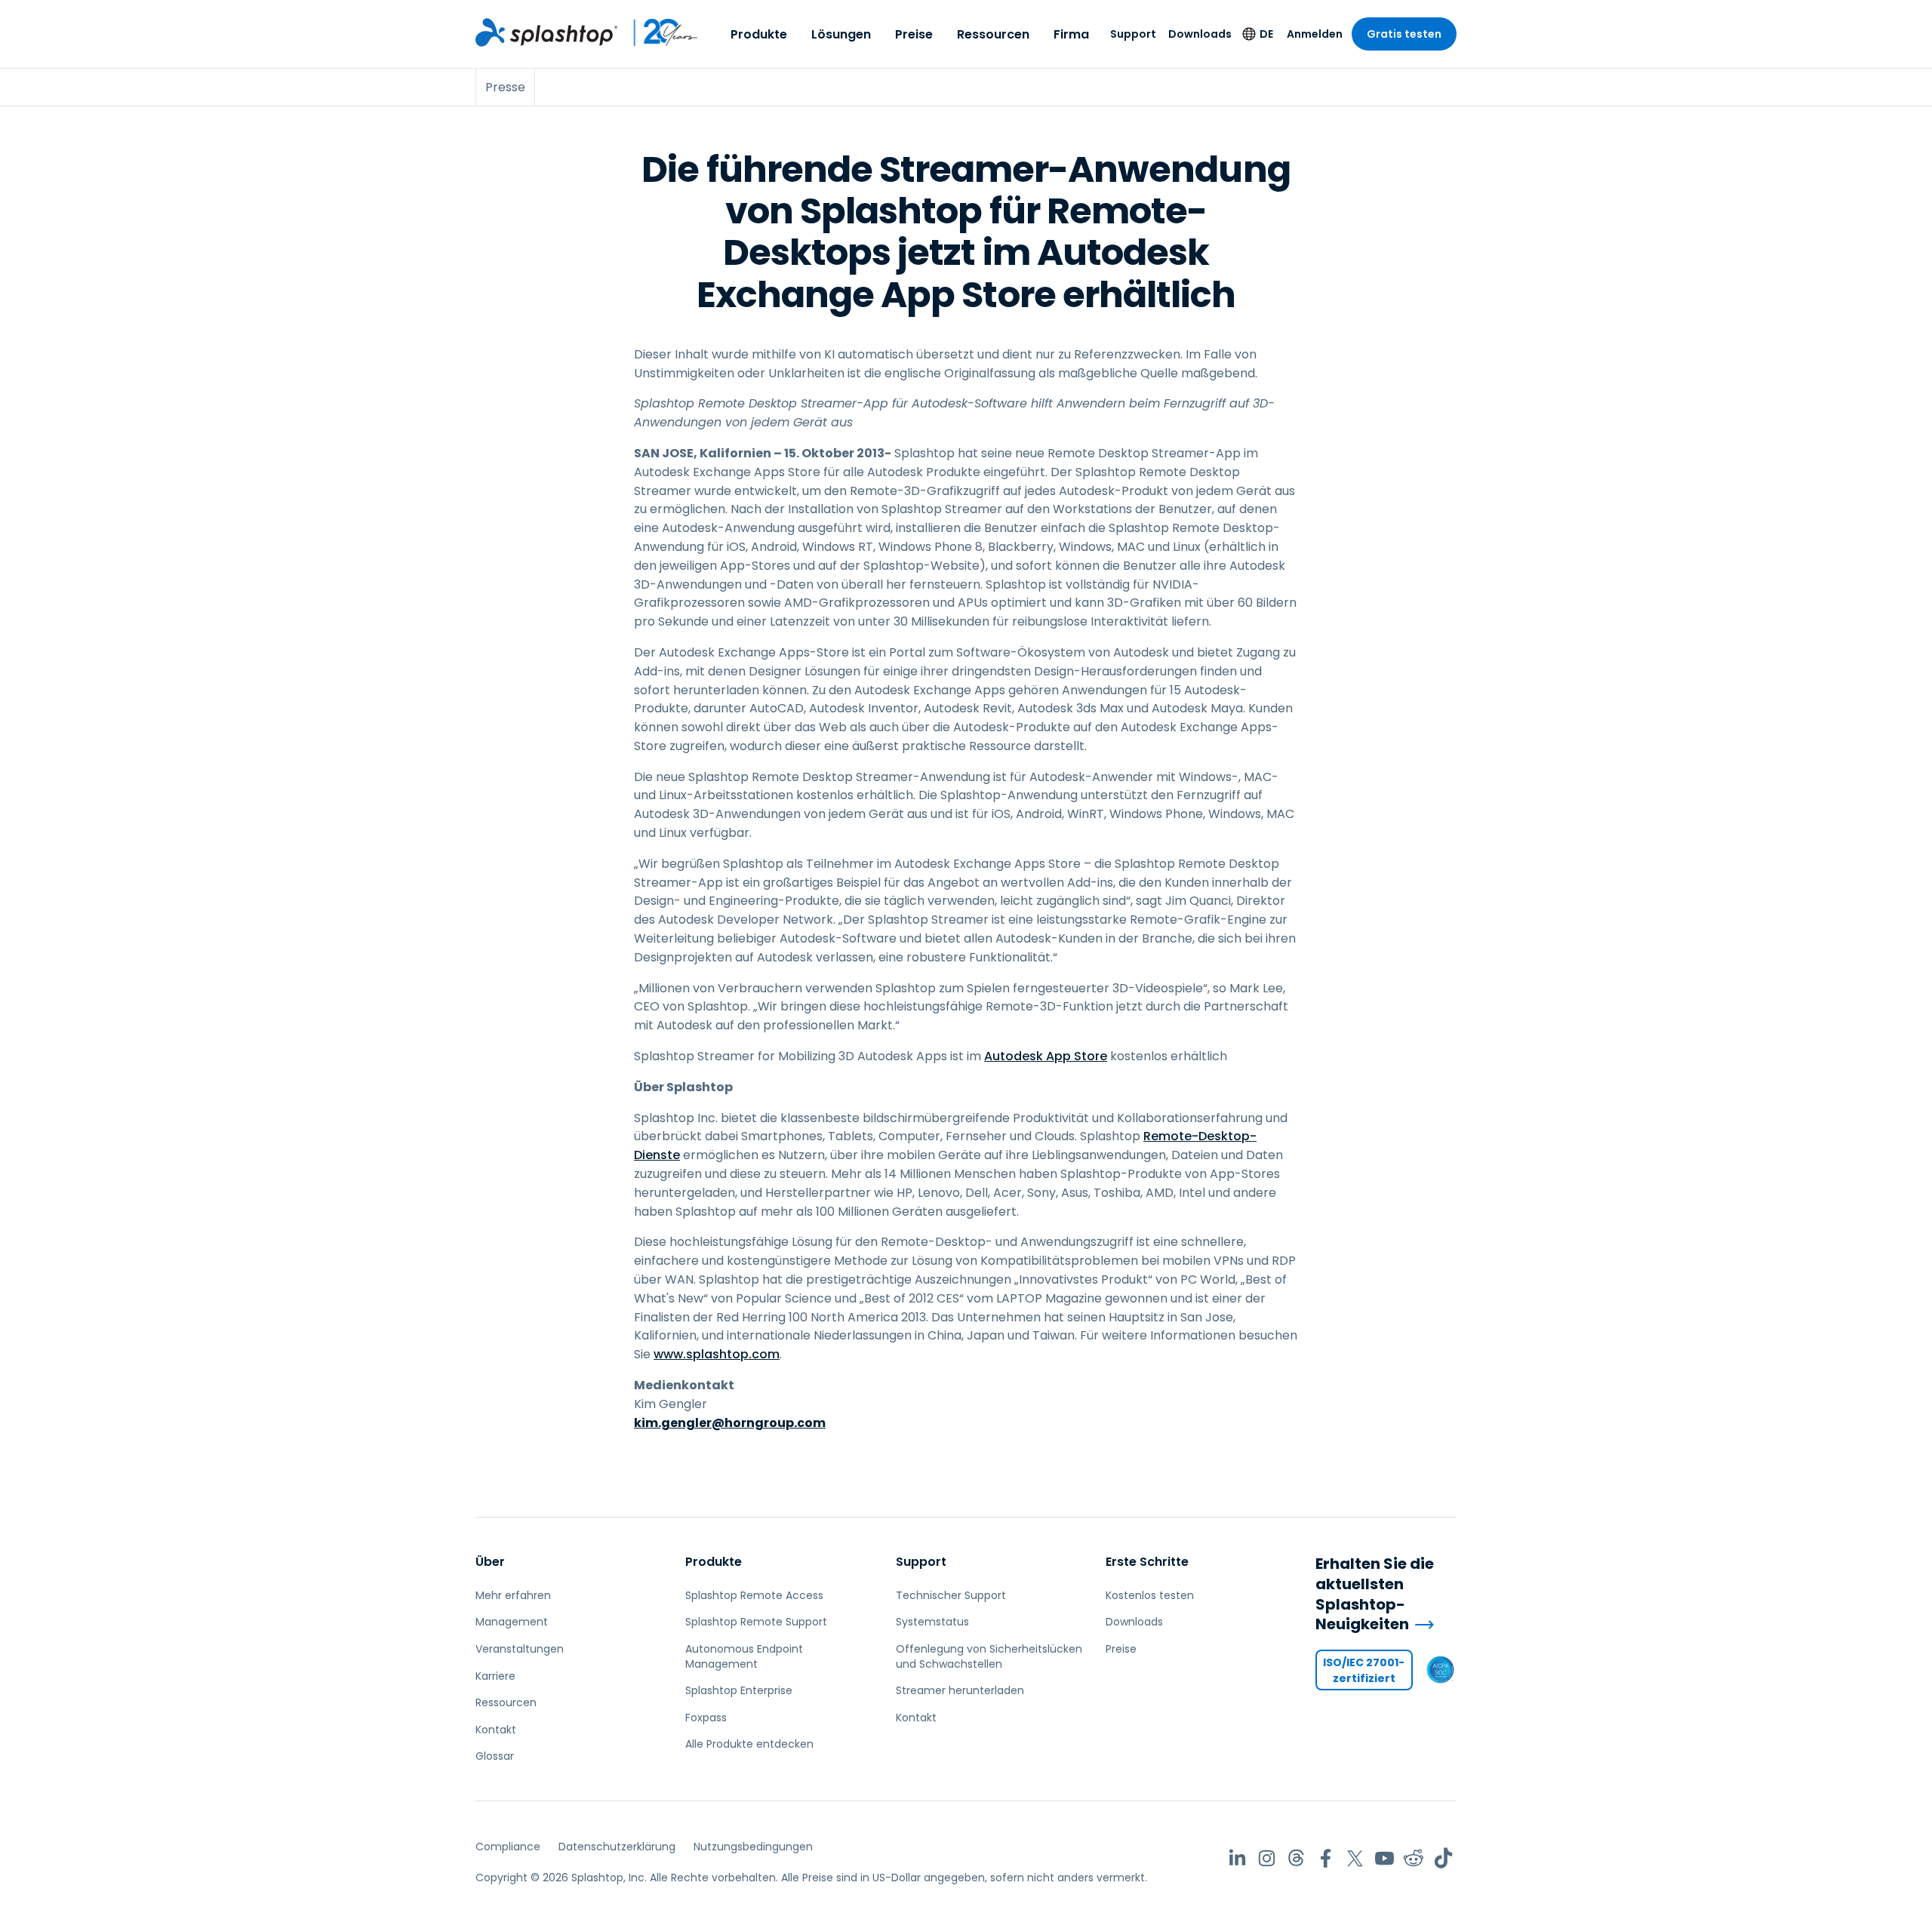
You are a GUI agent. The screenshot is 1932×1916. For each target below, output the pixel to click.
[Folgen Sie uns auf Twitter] (1355, 1858)
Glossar (495, 1756)
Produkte (759, 34)
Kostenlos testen (1150, 1595)
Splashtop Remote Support (756, 1622)
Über (490, 1562)
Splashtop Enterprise (739, 1690)
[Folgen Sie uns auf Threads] (1296, 1858)
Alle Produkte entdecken (749, 1744)
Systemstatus (932, 1622)
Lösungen (841, 34)
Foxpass (706, 1718)
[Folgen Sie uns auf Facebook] (1326, 1858)
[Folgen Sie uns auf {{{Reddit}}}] (1414, 1858)
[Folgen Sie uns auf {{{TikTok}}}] (1443, 1858)
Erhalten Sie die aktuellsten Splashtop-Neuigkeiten (1375, 1594)
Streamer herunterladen (960, 1690)
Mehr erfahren (513, 1595)
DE (1266, 34)
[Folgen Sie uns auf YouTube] (1384, 1858)
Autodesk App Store (1046, 1056)
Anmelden (1315, 34)
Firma (1071, 34)
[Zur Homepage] (546, 32)
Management (512, 1622)
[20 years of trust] (658, 32)
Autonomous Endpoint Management (744, 1656)
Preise (914, 34)
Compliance (508, 1847)
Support (1133, 34)
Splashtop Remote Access (754, 1595)
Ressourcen (993, 34)
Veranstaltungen (520, 1649)
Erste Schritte (1147, 1562)
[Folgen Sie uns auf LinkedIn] (1237, 1858)
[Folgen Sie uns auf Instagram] (1267, 1858)
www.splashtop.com (717, 1354)
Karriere (495, 1676)
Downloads (1200, 34)
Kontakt (496, 1730)
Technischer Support (951, 1595)
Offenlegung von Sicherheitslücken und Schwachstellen (989, 1656)
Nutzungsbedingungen (753, 1847)
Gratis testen (1404, 34)
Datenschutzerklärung (617, 1847)
